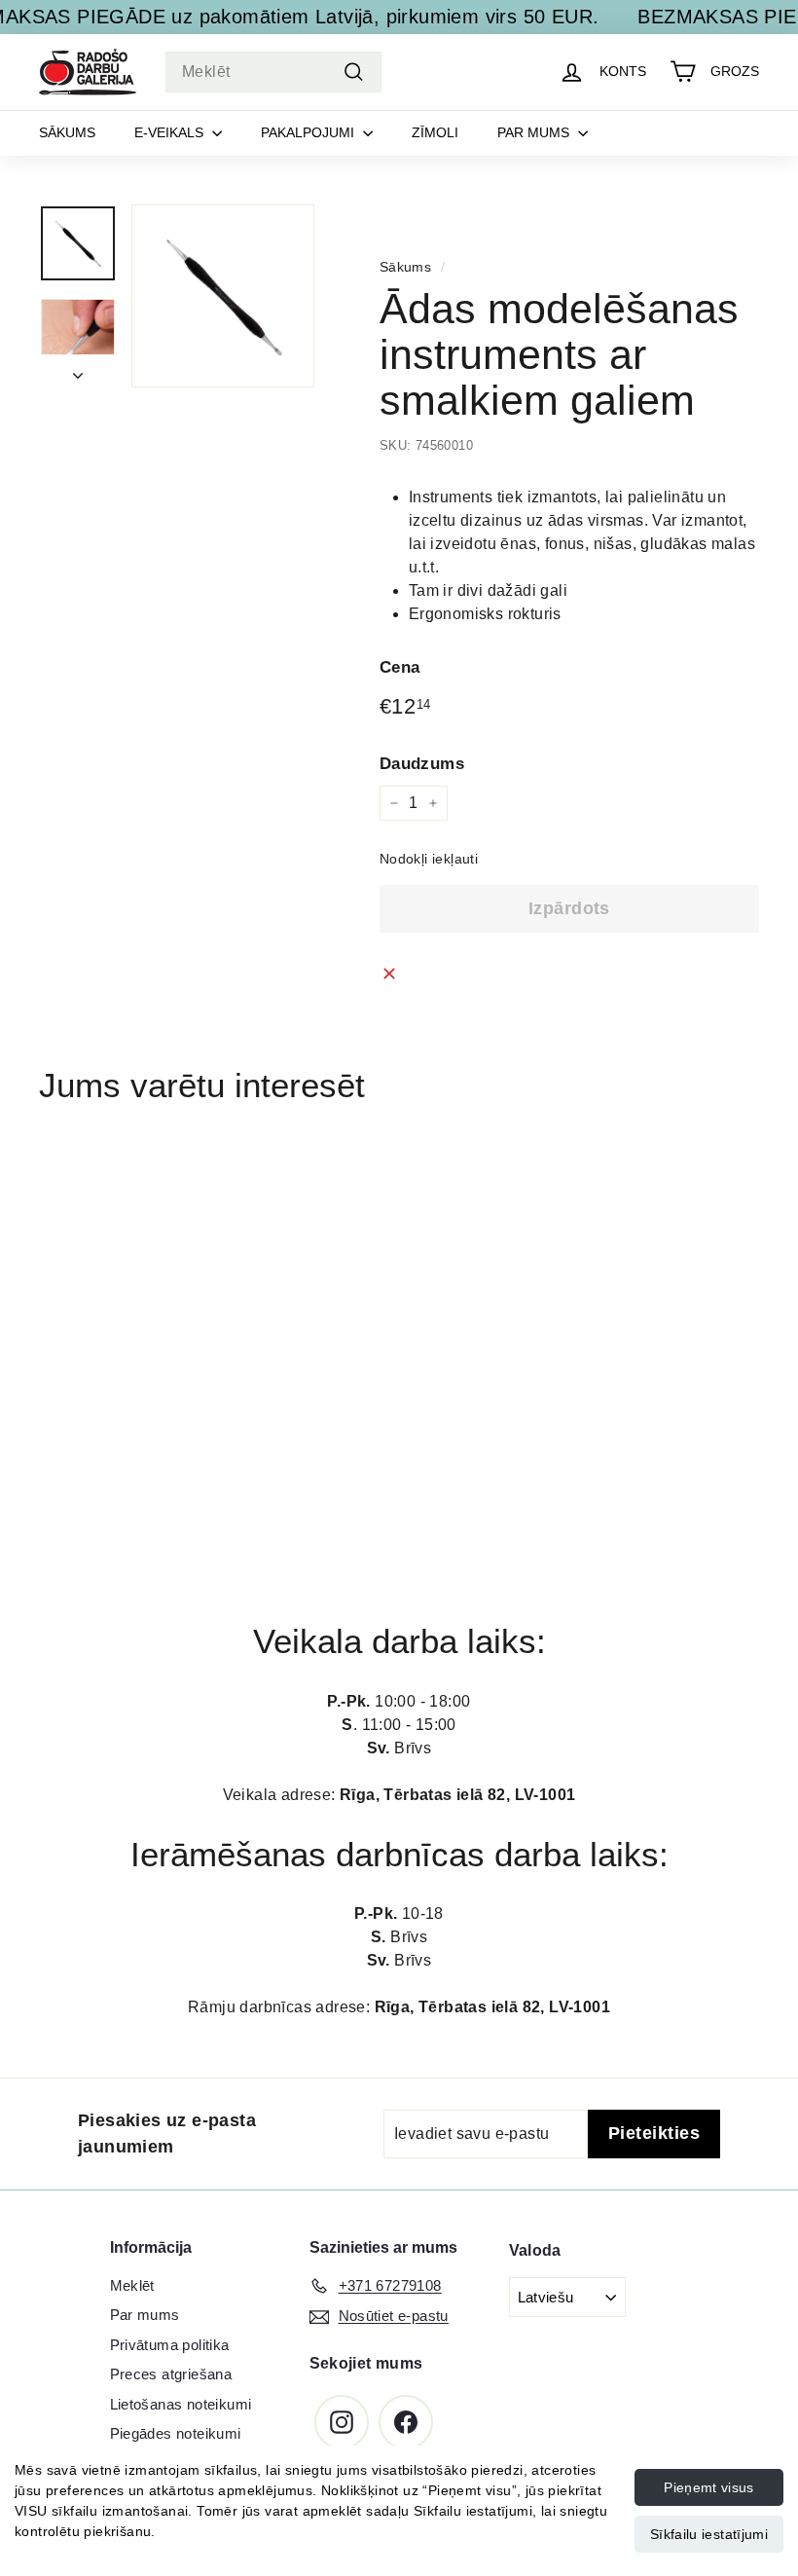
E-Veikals (171, 132)
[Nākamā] (78, 371)
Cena (400, 667)
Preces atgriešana (171, 2374)
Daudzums (422, 764)
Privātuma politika (170, 2345)
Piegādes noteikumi (176, 2433)
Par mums (535, 132)
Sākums (67, 132)
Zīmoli (435, 132)
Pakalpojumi (309, 132)
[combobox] (273, 72)
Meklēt (132, 2285)
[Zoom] (223, 296)
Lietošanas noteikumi (181, 2404)
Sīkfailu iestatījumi (709, 2534)
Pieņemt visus (709, 2487)
